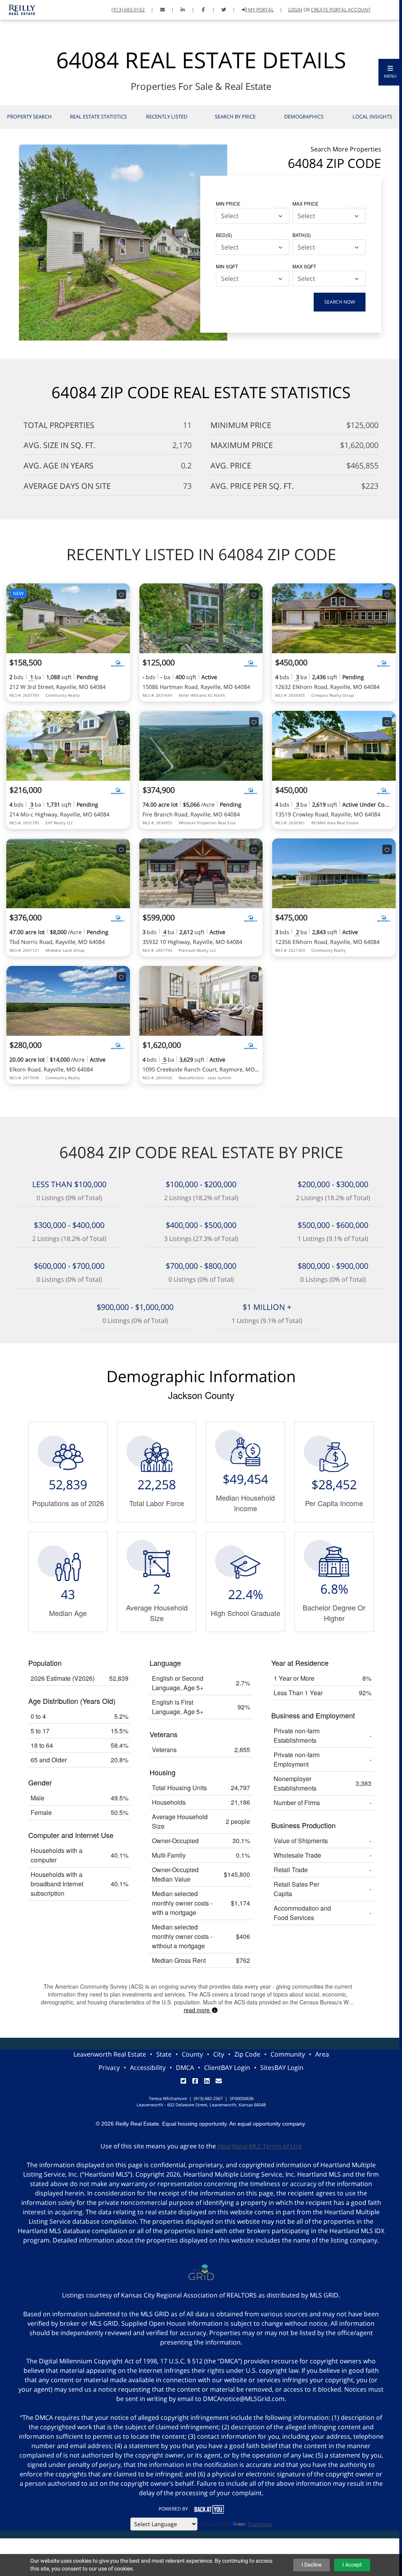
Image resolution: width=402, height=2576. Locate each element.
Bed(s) (224, 235)
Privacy (109, 2068)
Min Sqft (227, 266)
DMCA (185, 2068)
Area (322, 2054)
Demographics (304, 117)
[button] (390, 72)
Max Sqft (304, 266)
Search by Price (235, 117)
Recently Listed (167, 117)
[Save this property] (121, 594)
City (219, 2054)
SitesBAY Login (282, 2068)
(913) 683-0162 (128, 10)
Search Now (340, 302)
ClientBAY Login (227, 2068)
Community (288, 2054)
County (192, 2054)
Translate (260, 2524)
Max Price (305, 203)
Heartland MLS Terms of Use (260, 2146)
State (164, 2054)
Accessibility (148, 2068)
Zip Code (247, 2054)
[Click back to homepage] (19, 9)
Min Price (228, 203)
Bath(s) (302, 235)
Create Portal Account (341, 10)
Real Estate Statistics (98, 117)
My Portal (260, 10)
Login (295, 10)
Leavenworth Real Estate (110, 2054)
